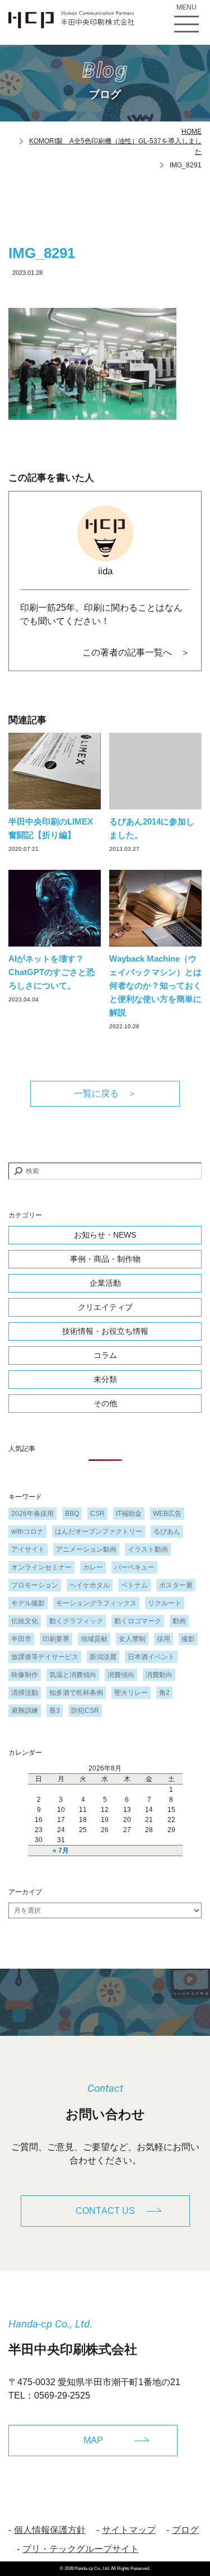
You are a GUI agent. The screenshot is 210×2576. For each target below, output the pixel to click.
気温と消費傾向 (73, 1675)
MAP (93, 2440)
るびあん (167, 1531)
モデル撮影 (28, 1603)
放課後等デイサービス (45, 1657)
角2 (164, 1693)
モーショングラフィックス (96, 1603)
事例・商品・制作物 (105, 1259)
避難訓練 (25, 1711)
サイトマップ (129, 2530)
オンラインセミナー (41, 1567)
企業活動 (105, 1283)
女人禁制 (132, 1639)
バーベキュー (134, 1567)
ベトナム (134, 1585)
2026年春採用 (32, 1514)
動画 (179, 1621)
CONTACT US (105, 2211)
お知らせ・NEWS (105, 1235)
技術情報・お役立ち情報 (105, 1331)
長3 (55, 1711)
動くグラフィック (76, 1621)
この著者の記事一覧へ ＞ (136, 652)
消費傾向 (121, 1675)
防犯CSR (85, 1711)
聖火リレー (131, 1693)
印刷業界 (56, 1639)
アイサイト (28, 1549)
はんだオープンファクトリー (99, 1531)
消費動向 (159, 1675)
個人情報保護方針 (50, 2530)
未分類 (105, 1379)
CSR (97, 1514)
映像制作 (25, 1675)
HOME (192, 132)
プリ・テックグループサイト (81, 2549)
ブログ (185, 2530)
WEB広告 (167, 1514)
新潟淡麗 (103, 1657)
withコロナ (27, 1531)
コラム (105, 1355)
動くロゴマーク (138, 1621)
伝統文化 (25, 1621)
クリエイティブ (105, 1307)
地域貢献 (94, 1639)
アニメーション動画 (86, 1549)
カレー (93, 1567)
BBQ (72, 1514)
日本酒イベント (151, 1657)
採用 (164, 1639)
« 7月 (61, 1851)
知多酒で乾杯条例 (76, 1693)
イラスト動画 (148, 1549)
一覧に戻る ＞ (105, 1093)
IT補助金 (129, 1514)
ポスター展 (176, 1585)
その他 (105, 1403)
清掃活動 (25, 1693)
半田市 (21, 1639)
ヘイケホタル (90, 1585)
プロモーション (35, 1585)
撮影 (188, 1639)
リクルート (165, 1603)
